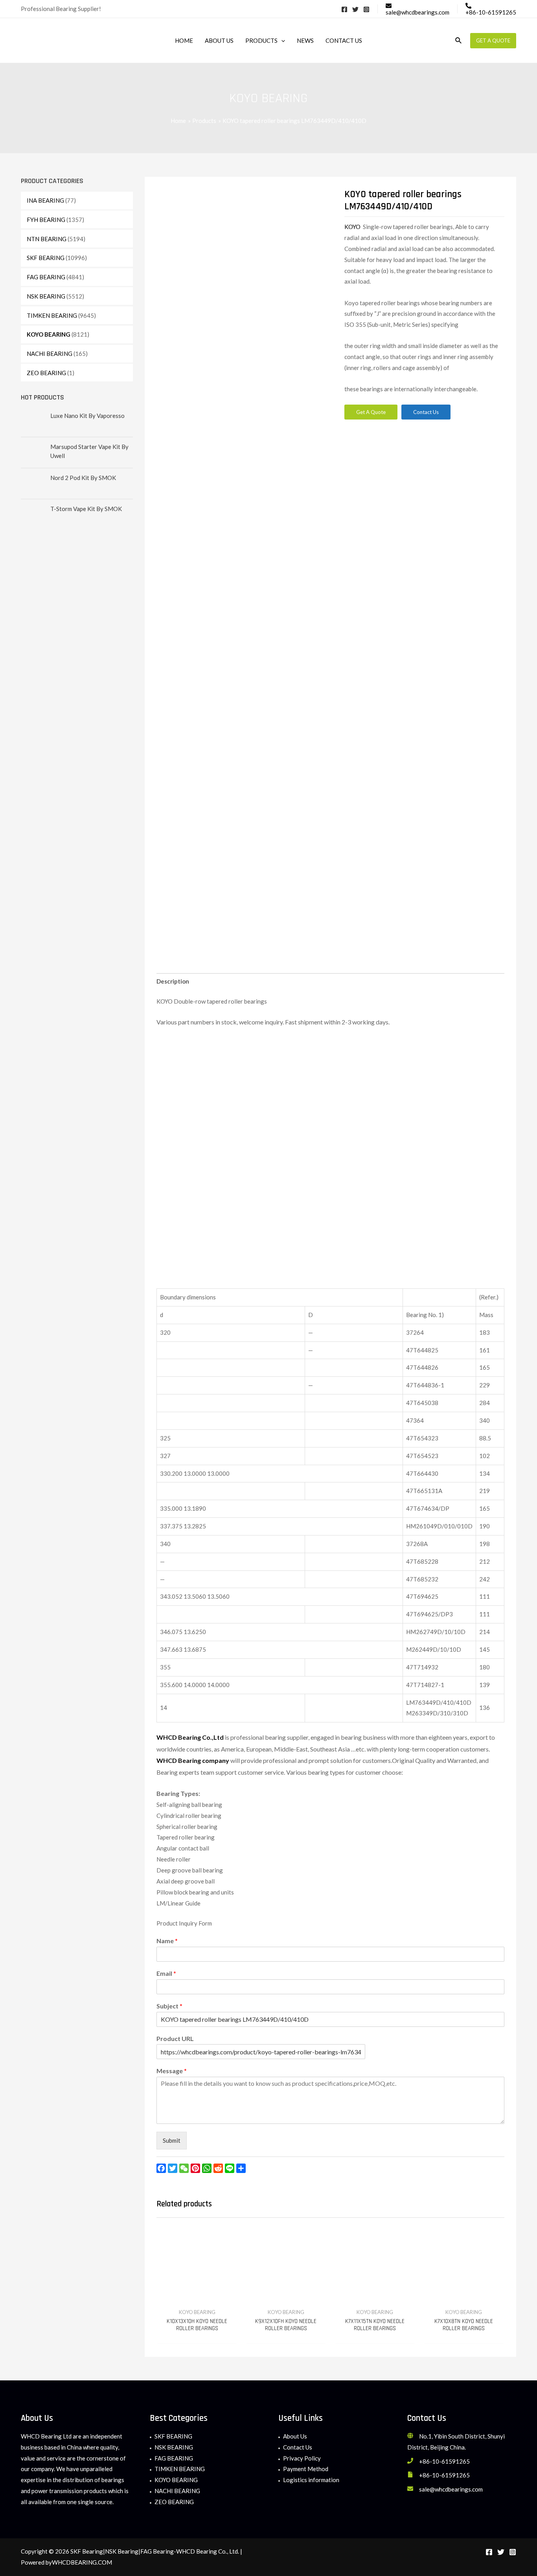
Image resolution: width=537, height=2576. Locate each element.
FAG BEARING (46, 277)
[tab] (173, 982)
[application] (281, 40)
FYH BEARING (46, 220)
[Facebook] (344, 9)
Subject (169, 2006)
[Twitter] (355, 9)
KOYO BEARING (49, 334)
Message (172, 2071)
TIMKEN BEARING (52, 315)
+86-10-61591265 (444, 2461)
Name (167, 1941)
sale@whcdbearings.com (451, 2489)
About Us (295, 2436)
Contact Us (298, 2447)
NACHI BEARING (50, 354)
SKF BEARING (46, 258)
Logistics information (311, 2480)
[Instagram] (366, 9)
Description (173, 981)
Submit (172, 2140)
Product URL (175, 2038)
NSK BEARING (46, 296)
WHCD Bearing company (193, 1760)
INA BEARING (45, 200)
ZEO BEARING (46, 373)
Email (166, 1973)
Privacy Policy (302, 2458)
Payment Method (306, 2469)
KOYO (354, 227)
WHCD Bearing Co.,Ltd (190, 1737)
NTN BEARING (47, 239)
